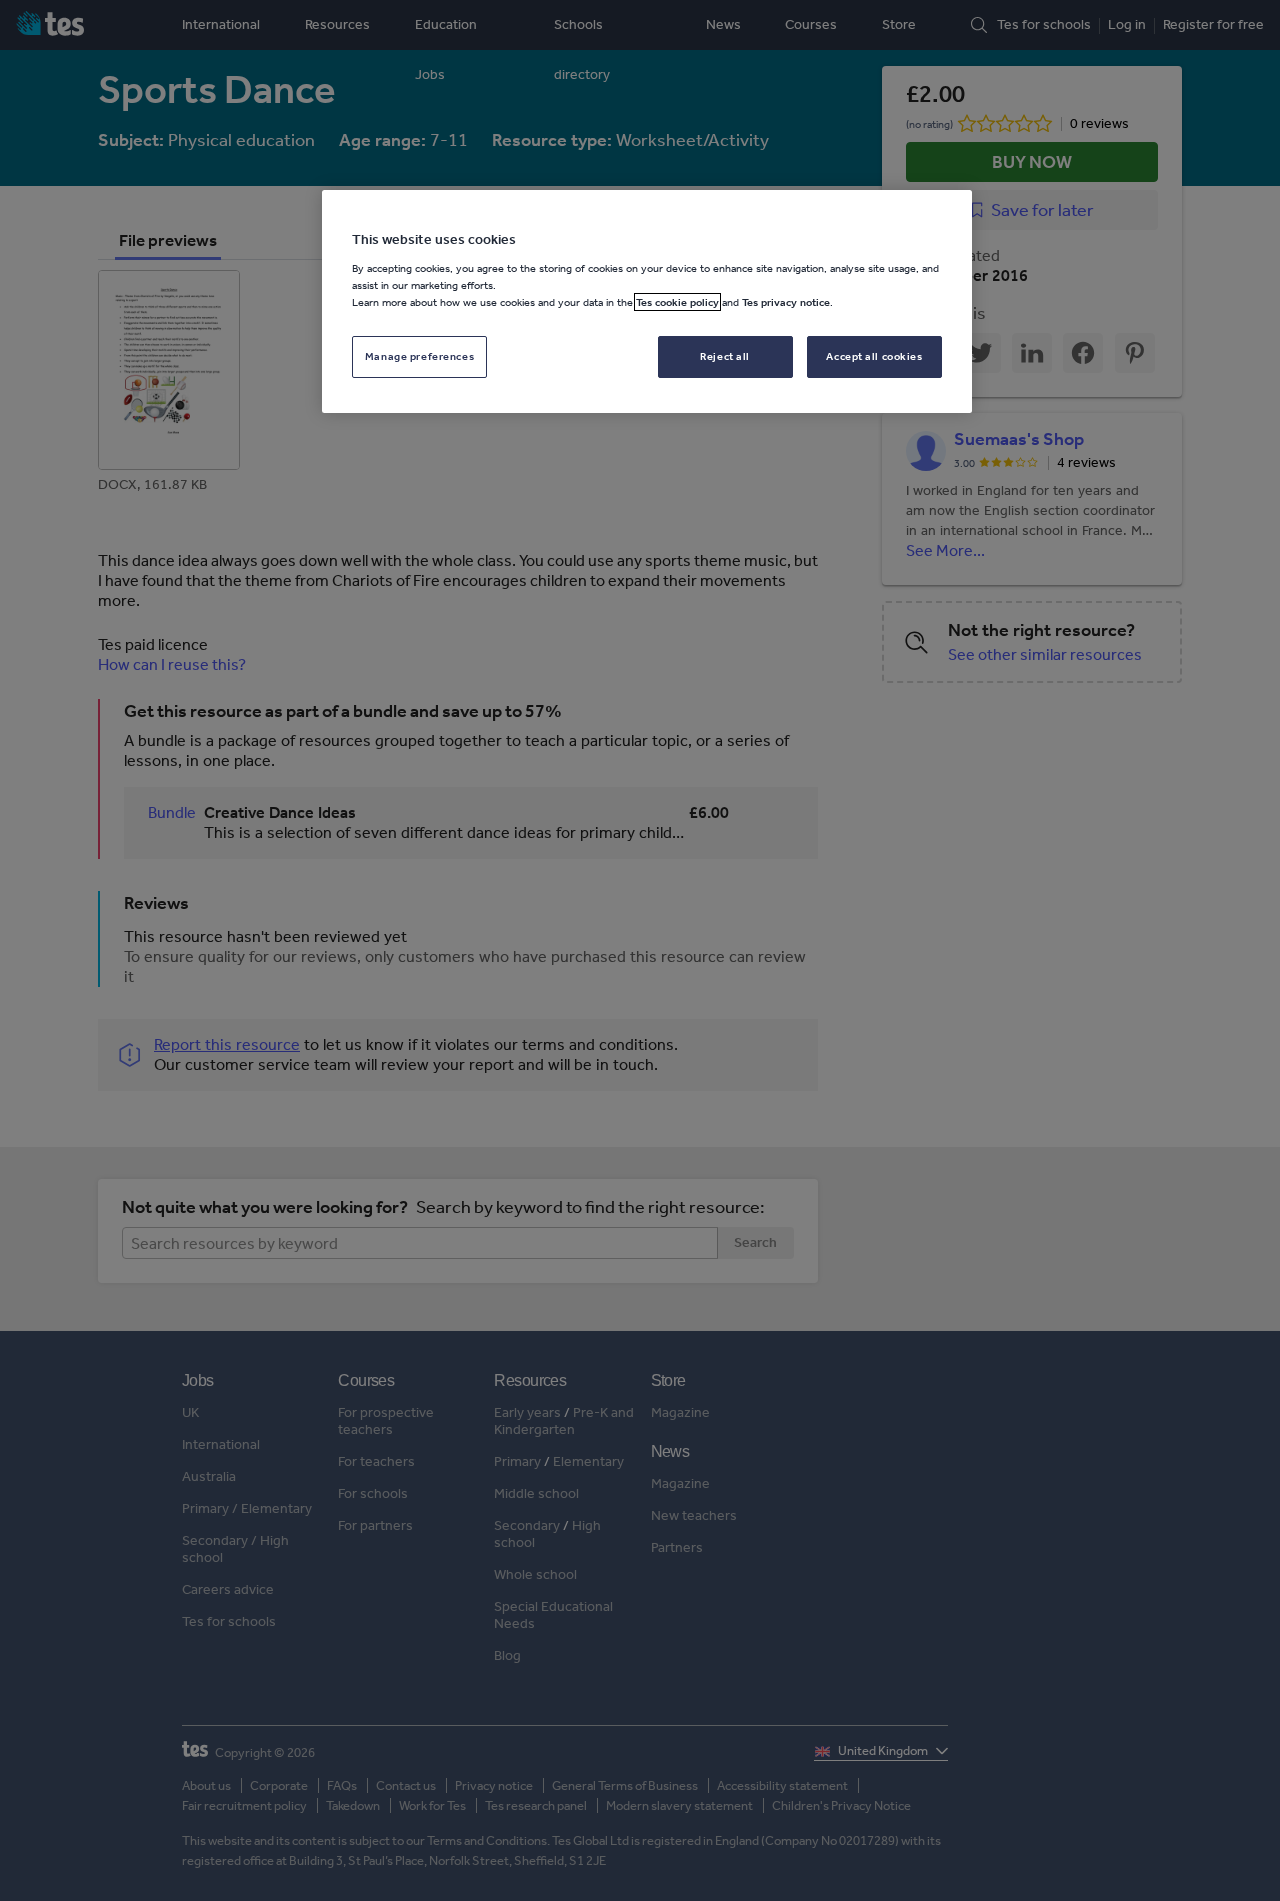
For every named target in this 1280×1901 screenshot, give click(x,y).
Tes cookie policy (677, 302)
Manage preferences (419, 356)
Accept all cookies (874, 356)
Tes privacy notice (786, 302)
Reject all (725, 356)
